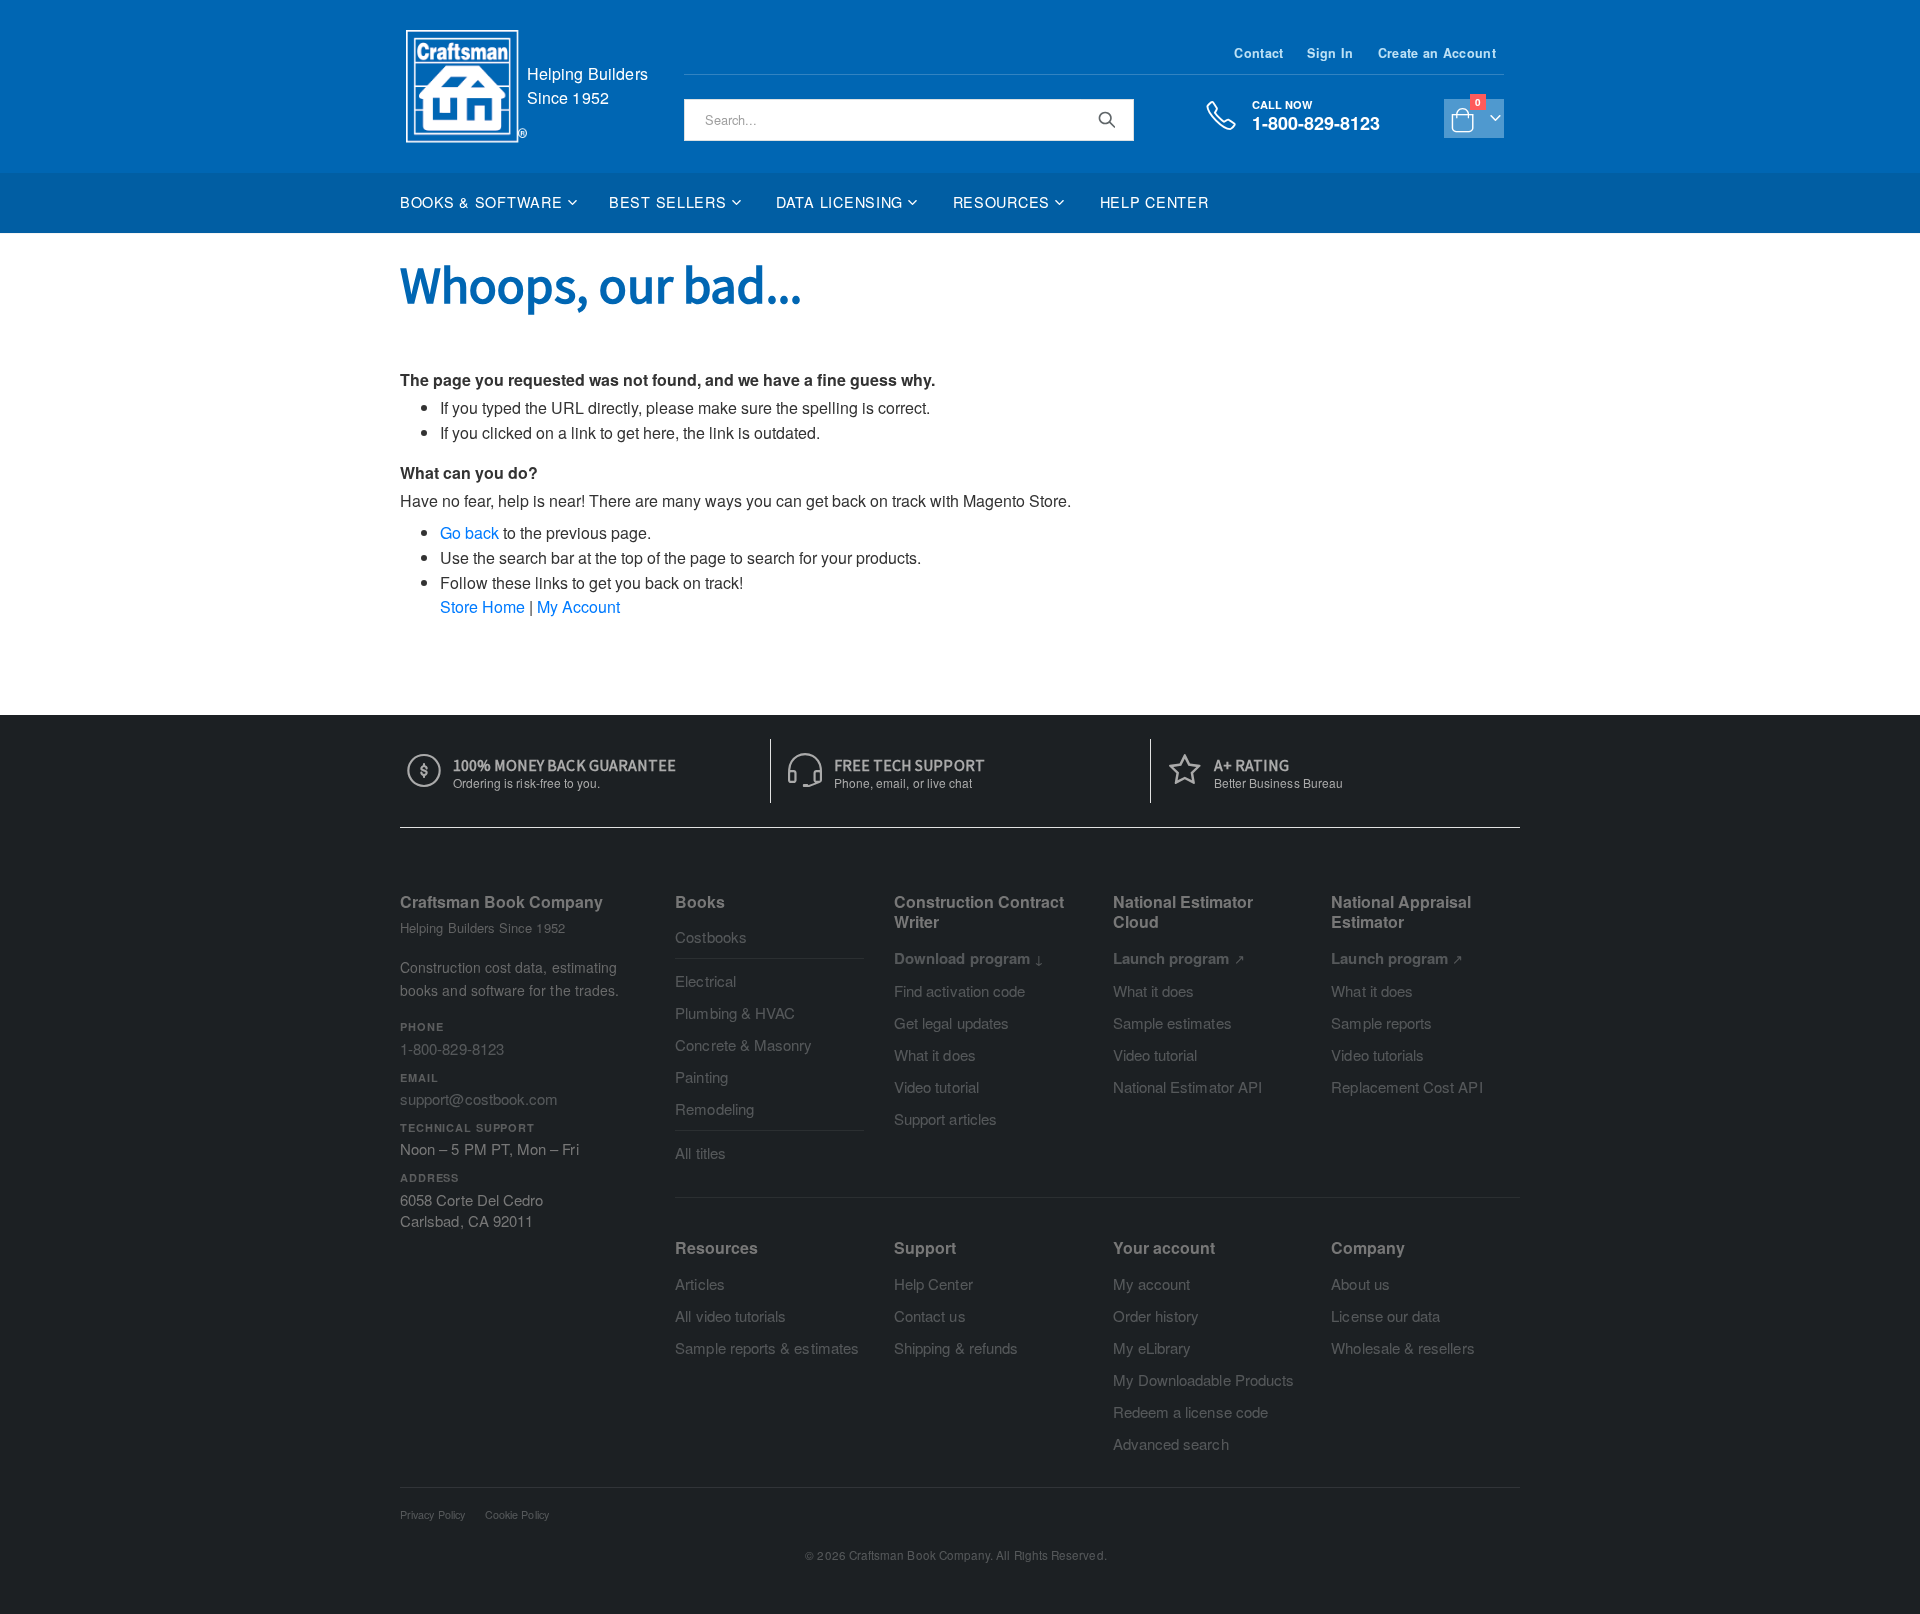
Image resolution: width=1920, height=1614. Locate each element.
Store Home (482, 606)
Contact (1258, 53)
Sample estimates (1172, 1022)
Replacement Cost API (1406, 1086)
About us (1360, 1283)
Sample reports (1381, 1022)
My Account (578, 606)
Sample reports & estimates (767, 1347)
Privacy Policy (432, 1514)
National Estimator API (1187, 1086)
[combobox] (909, 120)
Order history (1156, 1315)
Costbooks (711, 936)
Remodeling (714, 1108)
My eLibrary (1152, 1347)
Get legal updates (951, 1022)
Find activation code (959, 990)
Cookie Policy (517, 1514)
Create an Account (1437, 53)
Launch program (1171, 958)
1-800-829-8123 (452, 1048)
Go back (469, 532)
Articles (700, 1283)
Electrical (705, 980)
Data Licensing (839, 201)
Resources (1001, 201)
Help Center (1154, 201)
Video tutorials (1377, 1054)
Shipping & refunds (956, 1347)
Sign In (1330, 53)
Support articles (945, 1118)
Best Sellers (668, 201)
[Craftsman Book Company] (466, 86)
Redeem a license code (1190, 1411)
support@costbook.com (479, 1098)
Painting (701, 1076)
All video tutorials (730, 1315)
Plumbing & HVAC (735, 1012)
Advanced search (1171, 1443)
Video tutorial (936, 1086)
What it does (935, 1054)
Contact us (930, 1315)
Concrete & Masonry (743, 1044)
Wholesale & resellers (1402, 1347)
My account (1152, 1283)
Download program (962, 958)
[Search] (1106, 119)
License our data (1385, 1315)
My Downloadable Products (1204, 1379)
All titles (700, 1152)
